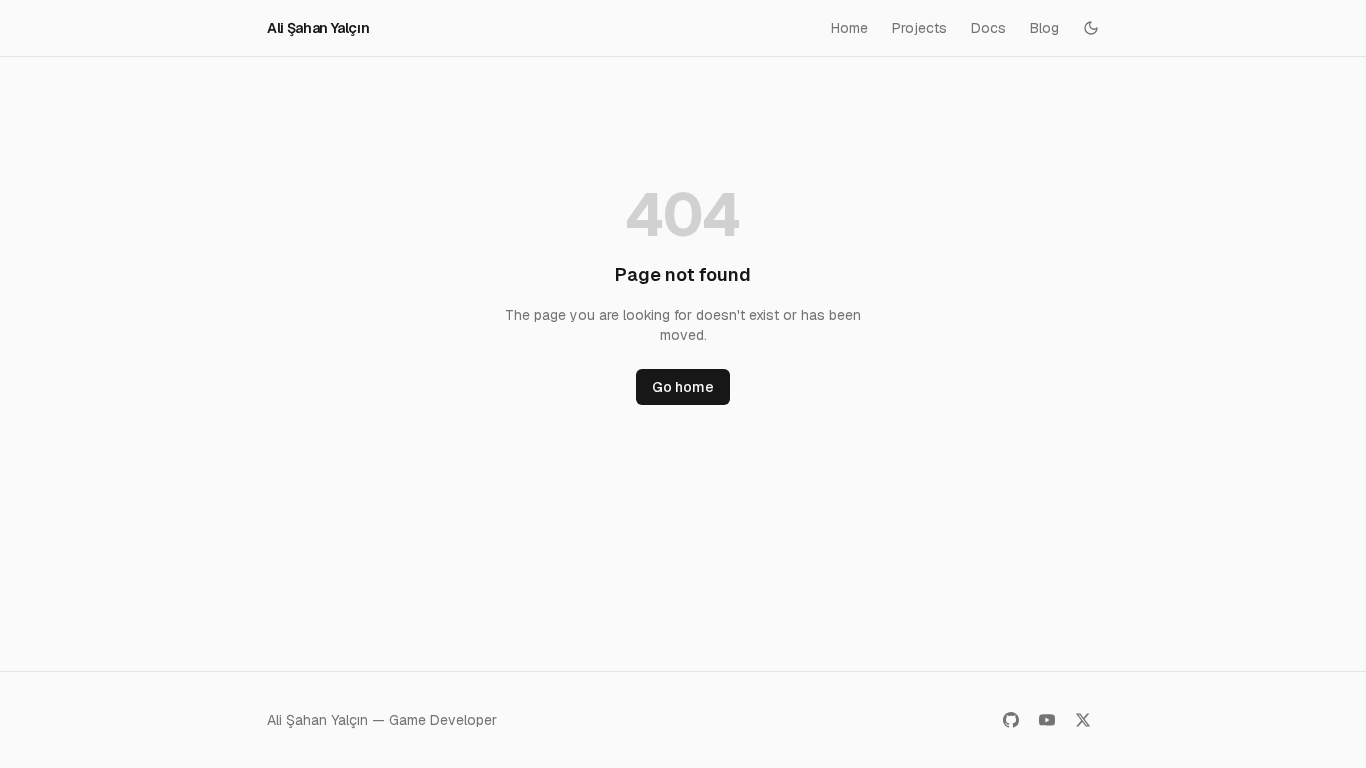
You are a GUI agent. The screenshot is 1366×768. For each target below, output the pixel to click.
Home (849, 28)
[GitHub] (1011, 720)
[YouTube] (1047, 720)
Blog (1044, 28)
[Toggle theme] (1091, 28)
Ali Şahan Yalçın (318, 28)
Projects (919, 28)
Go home (683, 387)
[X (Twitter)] (1083, 720)
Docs (988, 28)
